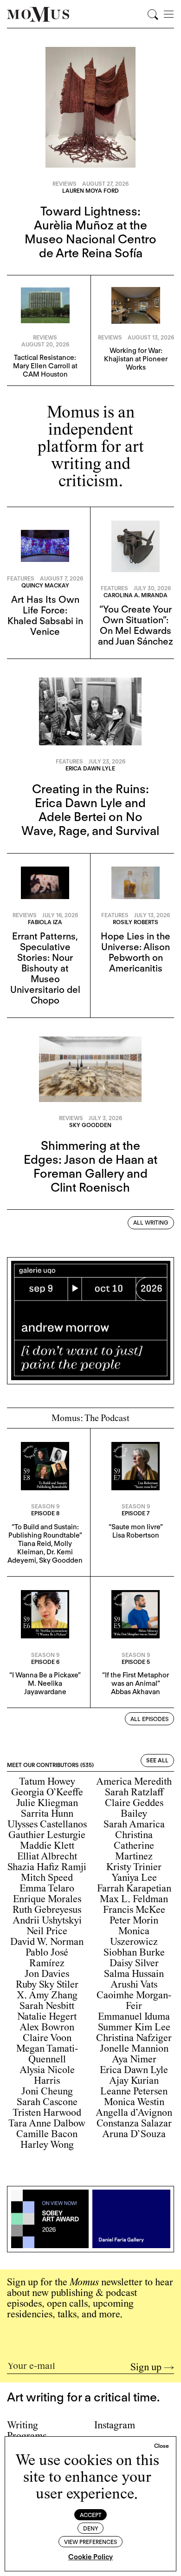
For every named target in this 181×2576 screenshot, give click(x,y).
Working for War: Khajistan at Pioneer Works (136, 359)
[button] (162, 2446)
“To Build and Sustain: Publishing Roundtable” (45, 1531)
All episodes (149, 1719)
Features (21, 578)
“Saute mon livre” (136, 1527)
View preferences (90, 2542)
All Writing (151, 1223)
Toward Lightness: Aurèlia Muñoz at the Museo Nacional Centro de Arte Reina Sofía (90, 232)
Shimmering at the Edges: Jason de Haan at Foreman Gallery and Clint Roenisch (90, 1166)
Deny (91, 2528)
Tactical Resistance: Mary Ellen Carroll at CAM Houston (45, 366)
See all (157, 1760)
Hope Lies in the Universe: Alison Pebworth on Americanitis (136, 952)
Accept (91, 2515)
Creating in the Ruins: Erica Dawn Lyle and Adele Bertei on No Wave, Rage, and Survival (90, 810)
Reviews (65, 184)
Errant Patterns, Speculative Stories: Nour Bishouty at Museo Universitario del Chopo (45, 968)
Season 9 (45, 1506)
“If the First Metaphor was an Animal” (136, 1679)
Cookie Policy (90, 2557)
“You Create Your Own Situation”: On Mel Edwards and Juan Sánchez (136, 625)
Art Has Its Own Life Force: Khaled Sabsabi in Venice (45, 616)
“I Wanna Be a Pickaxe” (45, 1675)
